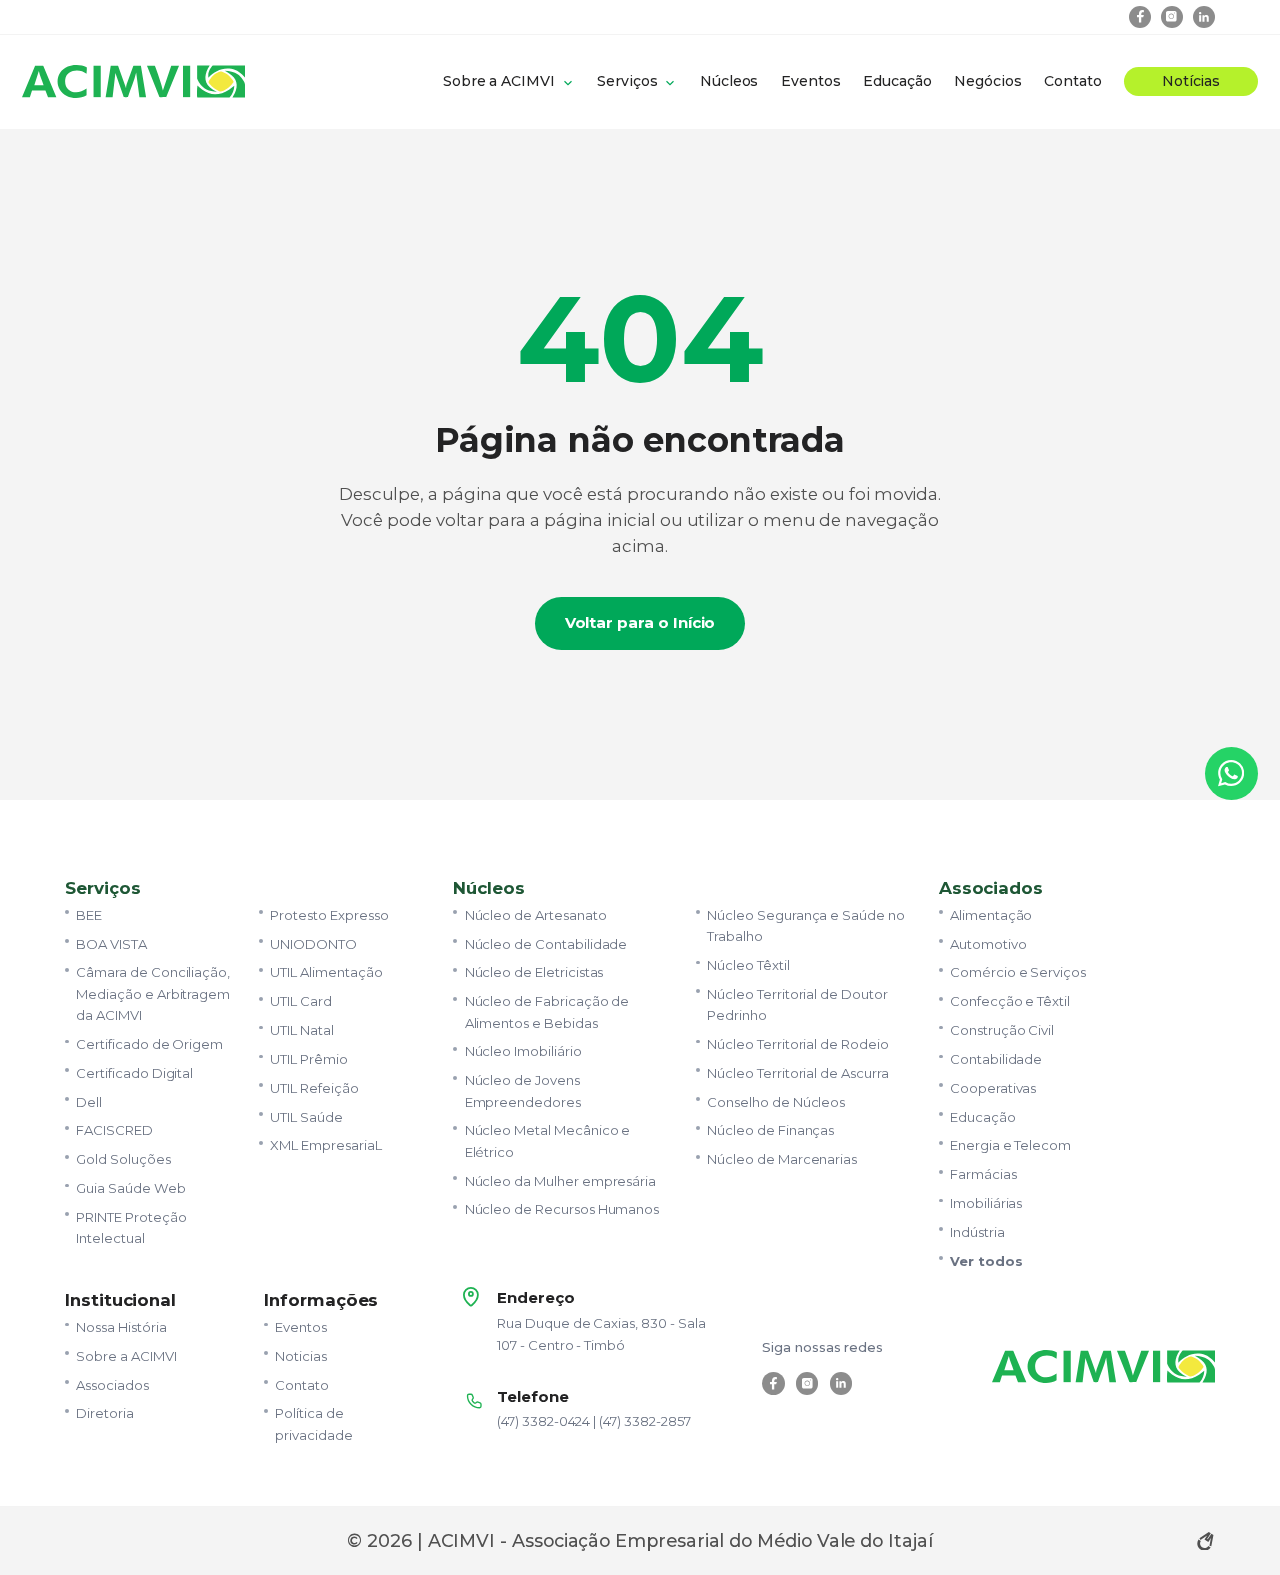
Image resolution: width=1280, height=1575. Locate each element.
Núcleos (729, 81)
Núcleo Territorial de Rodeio (798, 1044)
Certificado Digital (134, 1073)
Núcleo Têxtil (748, 965)
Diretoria (105, 1413)
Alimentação (991, 915)
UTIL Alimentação (326, 972)
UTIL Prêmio (308, 1059)
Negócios (988, 81)
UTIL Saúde (306, 1117)
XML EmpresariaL (325, 1145)
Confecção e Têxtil (1010, 1001)
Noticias (301, 1356)
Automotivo (988, 944)
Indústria (977, 1232)
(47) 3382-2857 (644, 1421)
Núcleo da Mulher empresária (561, 1181)
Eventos (811, 81)
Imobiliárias (986, 1203)
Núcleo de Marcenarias (782, 1159)
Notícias (1191, 81)
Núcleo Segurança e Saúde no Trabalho (806, 925)
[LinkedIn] (1204, 17)
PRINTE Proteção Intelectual (131, 1227)
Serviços (627, 81)
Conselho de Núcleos (776, 1102)
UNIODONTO (313, 944)
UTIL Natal (301, 1030)
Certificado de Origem (149, 1044)
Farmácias (983, 1174)
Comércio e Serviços (1018, 972)
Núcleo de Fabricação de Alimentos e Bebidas (547, 1011)
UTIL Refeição (314, 1088)
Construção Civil (1002, 1030)
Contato (1073, 81)
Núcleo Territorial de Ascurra (797, 1073)
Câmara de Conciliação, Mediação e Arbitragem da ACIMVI (153, 993)
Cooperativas (993, 1088)
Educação (897, 81)
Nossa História (121, 1327)
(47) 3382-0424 (543, 1421)
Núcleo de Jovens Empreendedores (523, 1090)
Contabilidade (996, 1059)
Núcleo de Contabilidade (546, 944)
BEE (89, 915)
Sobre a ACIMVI (499, 81)
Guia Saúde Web (130, 1188)
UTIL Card (301, 1001)
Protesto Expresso (329, 915)
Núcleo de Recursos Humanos (562, 1209)
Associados (112, 1385)
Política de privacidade (313, 1423)
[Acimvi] (133, 81)
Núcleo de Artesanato (536, 915)
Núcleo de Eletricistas (534, 972)
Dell (89, 1102)
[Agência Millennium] (1205, 1541)
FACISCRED (114, 1130)
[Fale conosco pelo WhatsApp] (1231, 773)
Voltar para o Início (640, 622)
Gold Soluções (123, 1159)
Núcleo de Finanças (770, 1130)
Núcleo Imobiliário (523, 1051)
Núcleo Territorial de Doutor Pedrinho (797, 1004)
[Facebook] (1140, 17)
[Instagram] (1172, 17)
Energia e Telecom (1010, 1145)
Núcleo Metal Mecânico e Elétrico (548, 1140)
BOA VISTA (111, 944)
